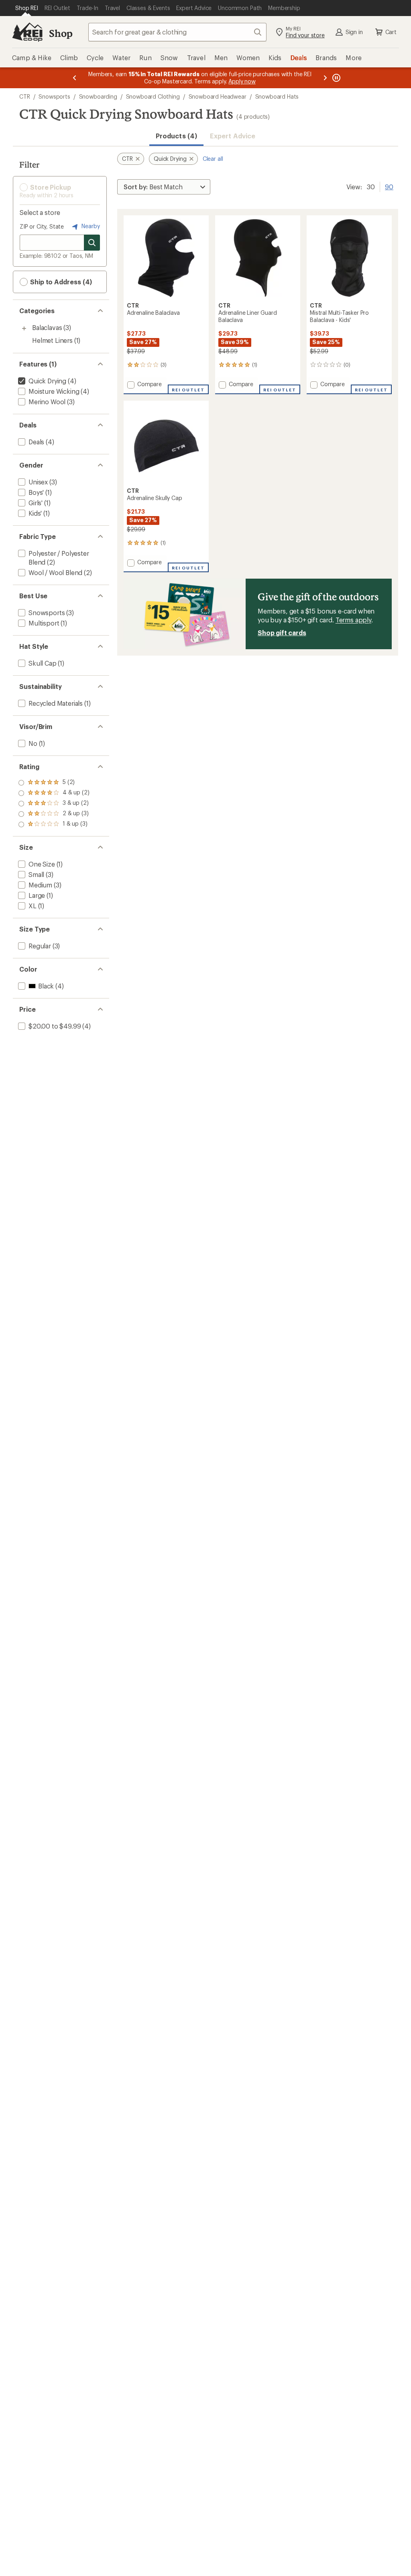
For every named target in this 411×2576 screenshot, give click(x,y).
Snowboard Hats (277, 96)
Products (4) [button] (176, 136)
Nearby (90, 226)
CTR (25, 96)
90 (389, 186)
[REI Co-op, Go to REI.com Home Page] (27, 32)
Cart (391, 32)
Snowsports (54, 96)
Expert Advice (233, 136)
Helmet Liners (52, 340)
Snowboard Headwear (218, 96)
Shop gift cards (282, 633)
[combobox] (177, 32)
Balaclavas (47, 327)
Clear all (213, 159)
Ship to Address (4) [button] (60, 282)
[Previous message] (75, 78)
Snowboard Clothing (153, 96)
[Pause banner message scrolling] (336, 78)
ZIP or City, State (42, 226)
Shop (61, 33)
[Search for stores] (92, 243)
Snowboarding (98, 96)
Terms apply (353, 620)
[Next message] (325, 78)
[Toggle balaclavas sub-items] (24, 328)
